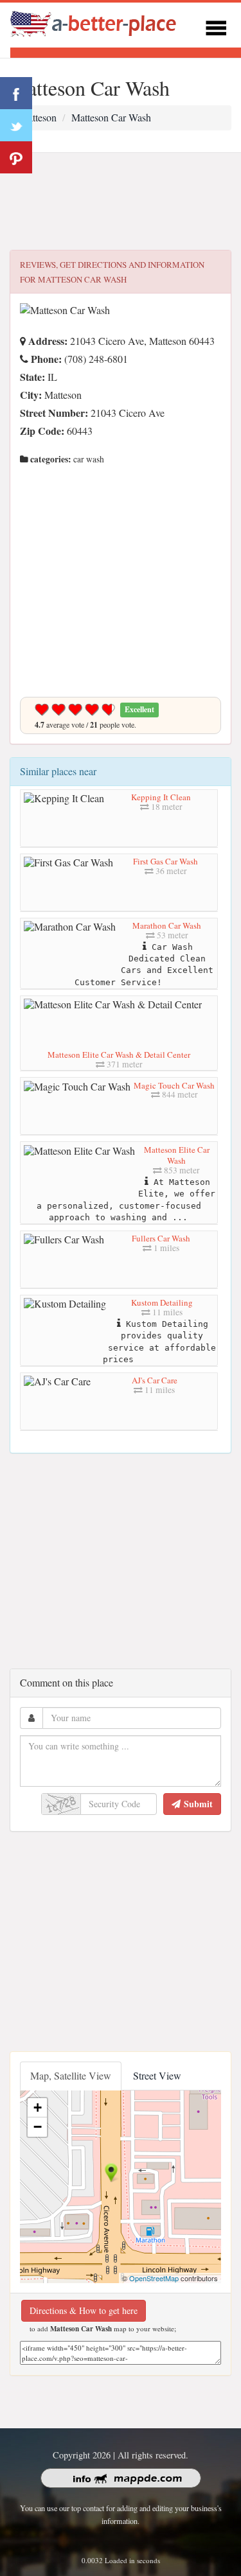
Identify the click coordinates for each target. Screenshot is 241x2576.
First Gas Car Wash (165, 861)
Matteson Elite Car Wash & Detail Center (119, 1055)
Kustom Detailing (162, 1302)
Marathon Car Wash (167, 925)
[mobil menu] (216, 26)
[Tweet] (16, 125)
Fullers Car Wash (161, 1238)
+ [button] (38, 2107)
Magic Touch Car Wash (174, 1085)
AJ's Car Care (155, 1380)
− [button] (38, 2127)
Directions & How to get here (84, 2310)
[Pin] (16, 157)
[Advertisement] (121, 202)
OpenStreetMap (154, 2278)
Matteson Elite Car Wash (177, 1155)
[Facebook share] (16, 93)
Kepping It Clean (161, 797)
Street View (157, 2075)
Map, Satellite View (71, 2075)
